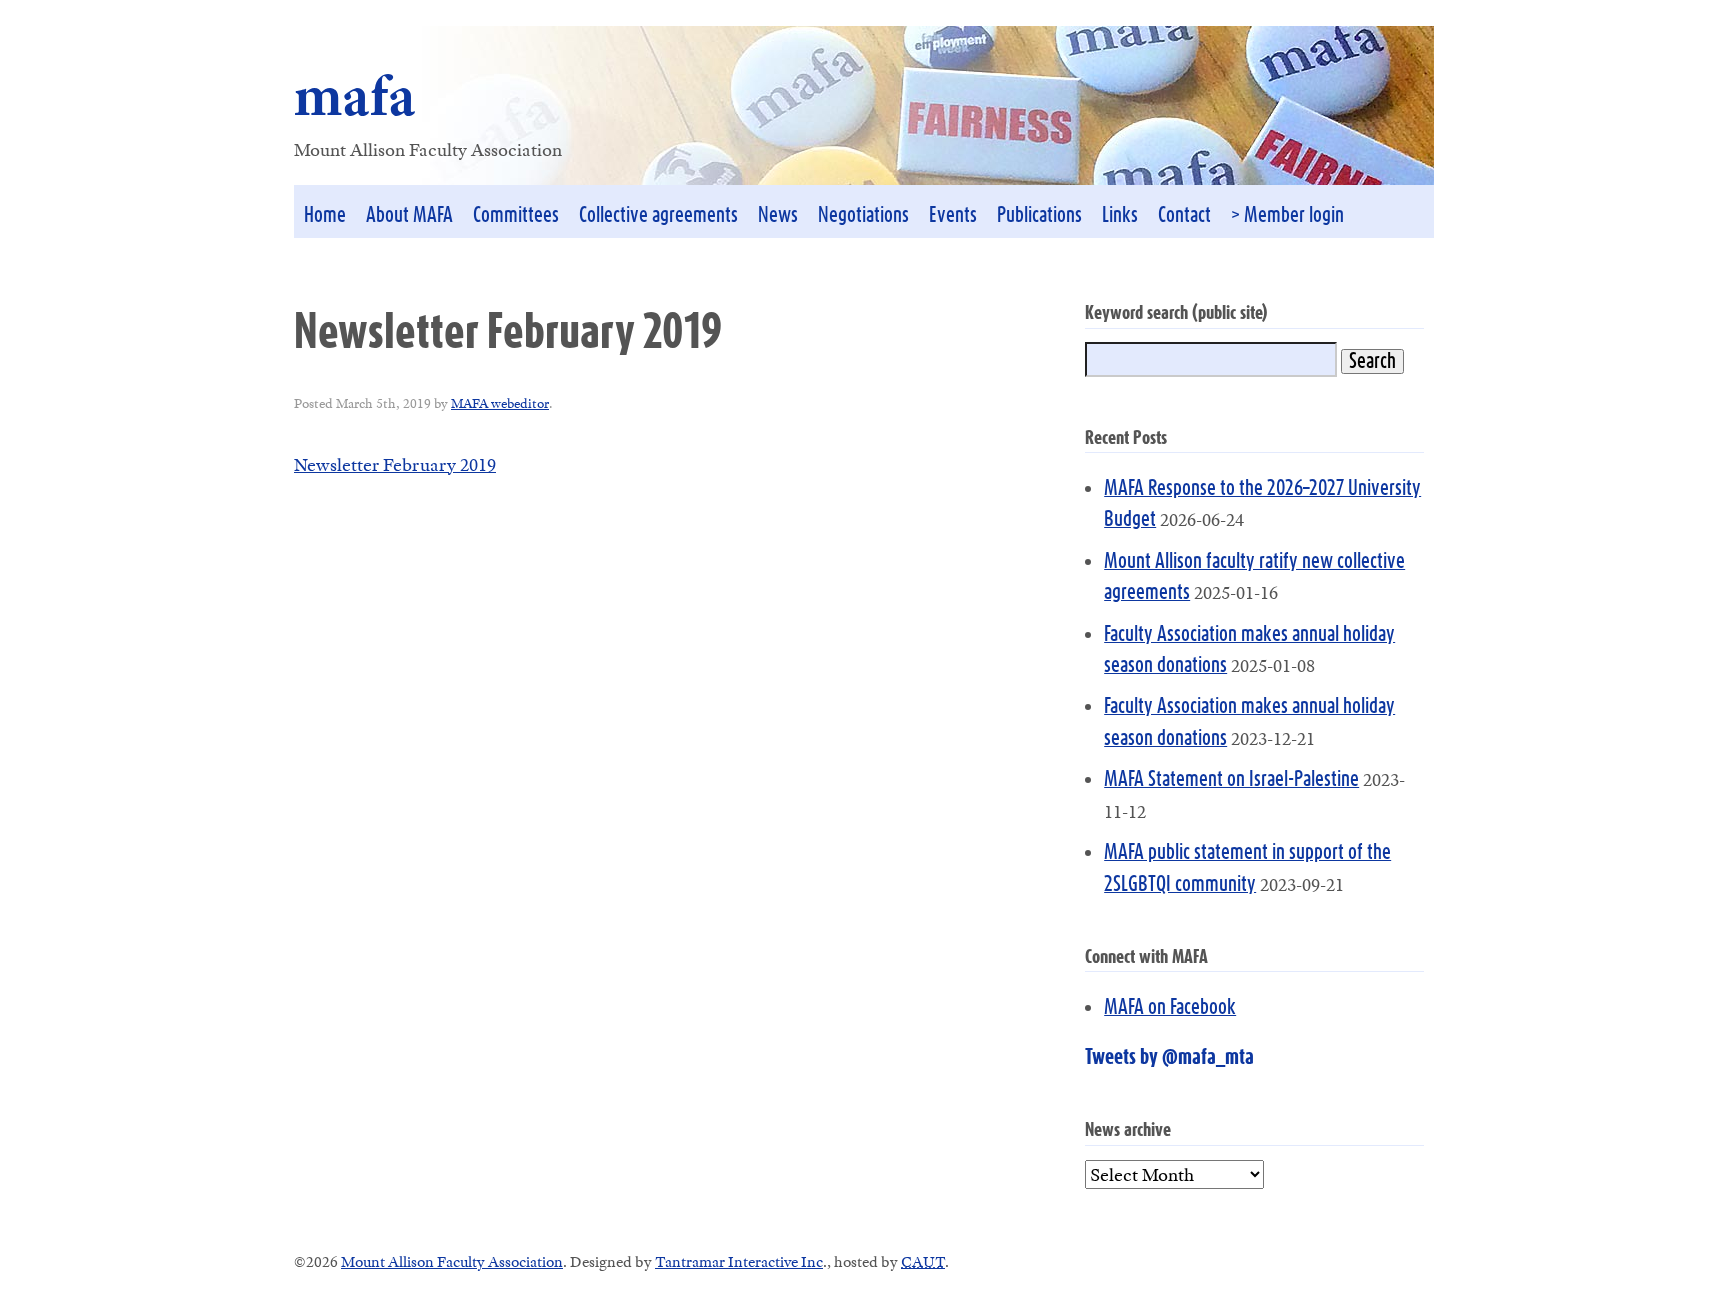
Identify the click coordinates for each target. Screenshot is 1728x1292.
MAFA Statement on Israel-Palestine (1231, 779)
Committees (516, 215)
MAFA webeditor (500, 403)
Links (1120, 215)
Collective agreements (658, 215)
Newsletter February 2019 (395, 464)
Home (325, 215)
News (778, 215)
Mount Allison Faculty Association (452, 1261)
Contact (1184, 215)
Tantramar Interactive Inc (739, 1261)
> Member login (1287, 215)
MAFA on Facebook (1170, 1007)
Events (953, 215)
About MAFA (409, 215)
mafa (355, 95)
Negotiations (863, 215)
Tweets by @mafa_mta (1169, 1057)
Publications (1039, 215)
